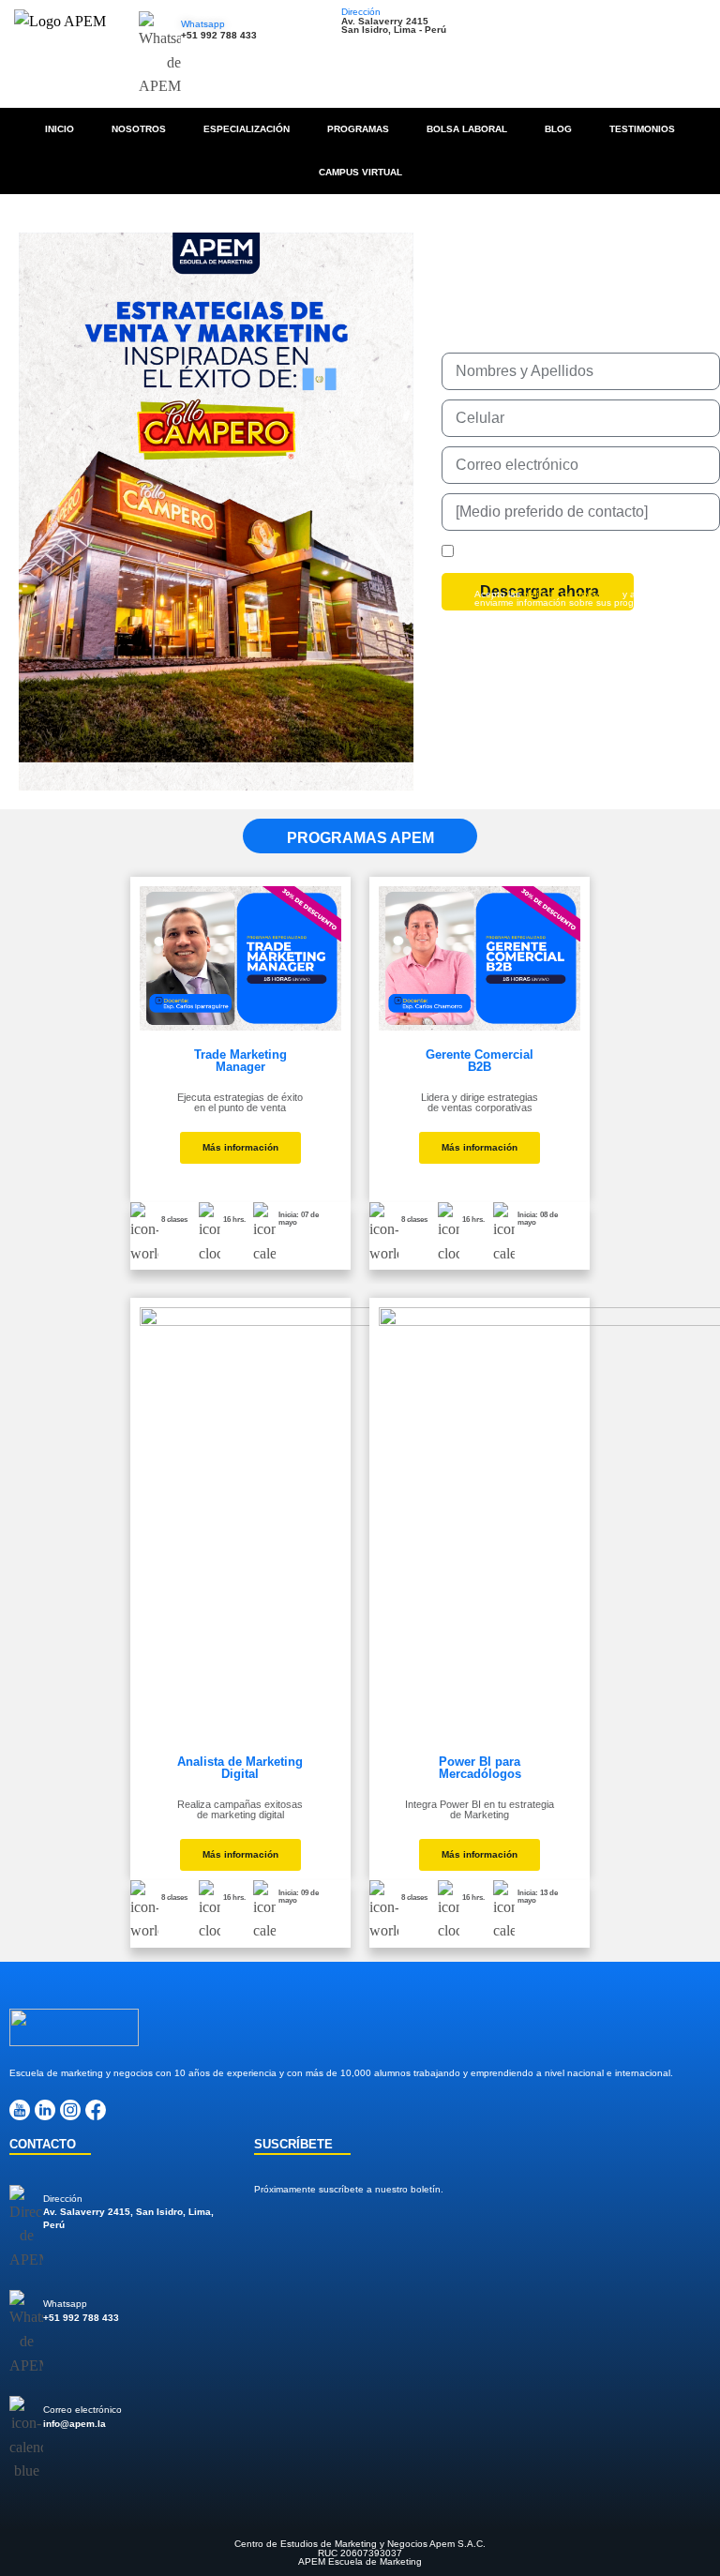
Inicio (60, 129)
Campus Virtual (360, 172)
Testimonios (642, 129)
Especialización (247, 129)
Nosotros (139, 129)
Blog (558, 129)
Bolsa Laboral (467, 129)
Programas (358, 129)
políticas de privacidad (571, 594)
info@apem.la (75, 2424)
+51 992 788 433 (219, 35)
